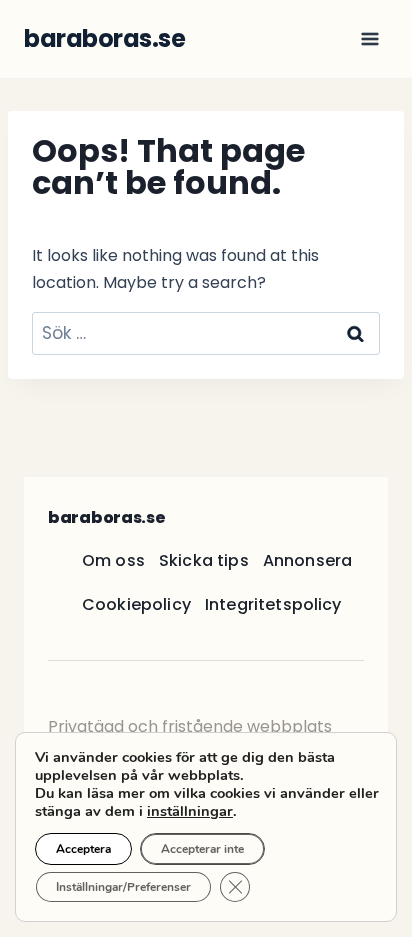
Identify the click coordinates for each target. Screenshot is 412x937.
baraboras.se (106, 517)
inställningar (190, 811)
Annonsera (307, 560)
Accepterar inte (202, 849)
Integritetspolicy (273, 604)
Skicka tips (204, 560)
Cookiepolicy (136, 604)
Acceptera (83, 849)
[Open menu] (369, 38)
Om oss (113, 560)
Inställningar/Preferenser (123, 887)
